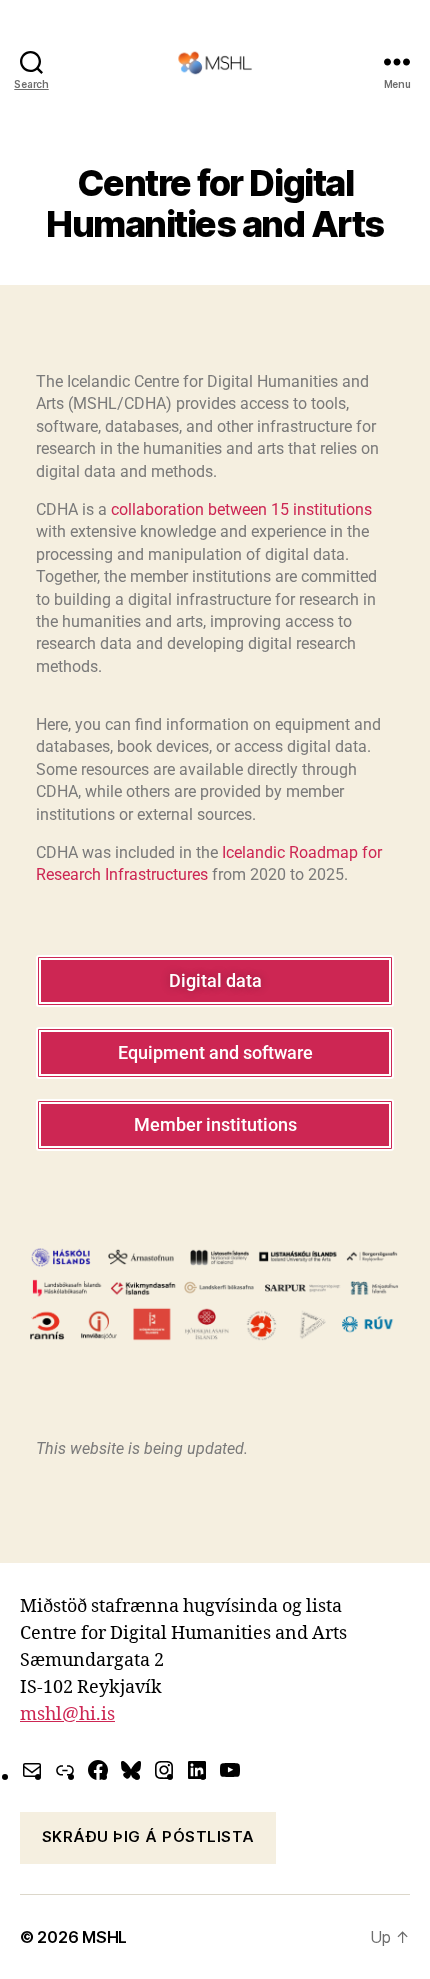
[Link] (65, 1770)
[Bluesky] (131, 1770)
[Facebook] (98, 1770)
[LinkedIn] (197, 1770)
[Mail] (32, 1770)
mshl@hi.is (67, 1714)
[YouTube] (230, 1770)
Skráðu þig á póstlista (148, 1836)
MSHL (104, 1937)
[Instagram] (164, 1770)
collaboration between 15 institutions (241, 509)
